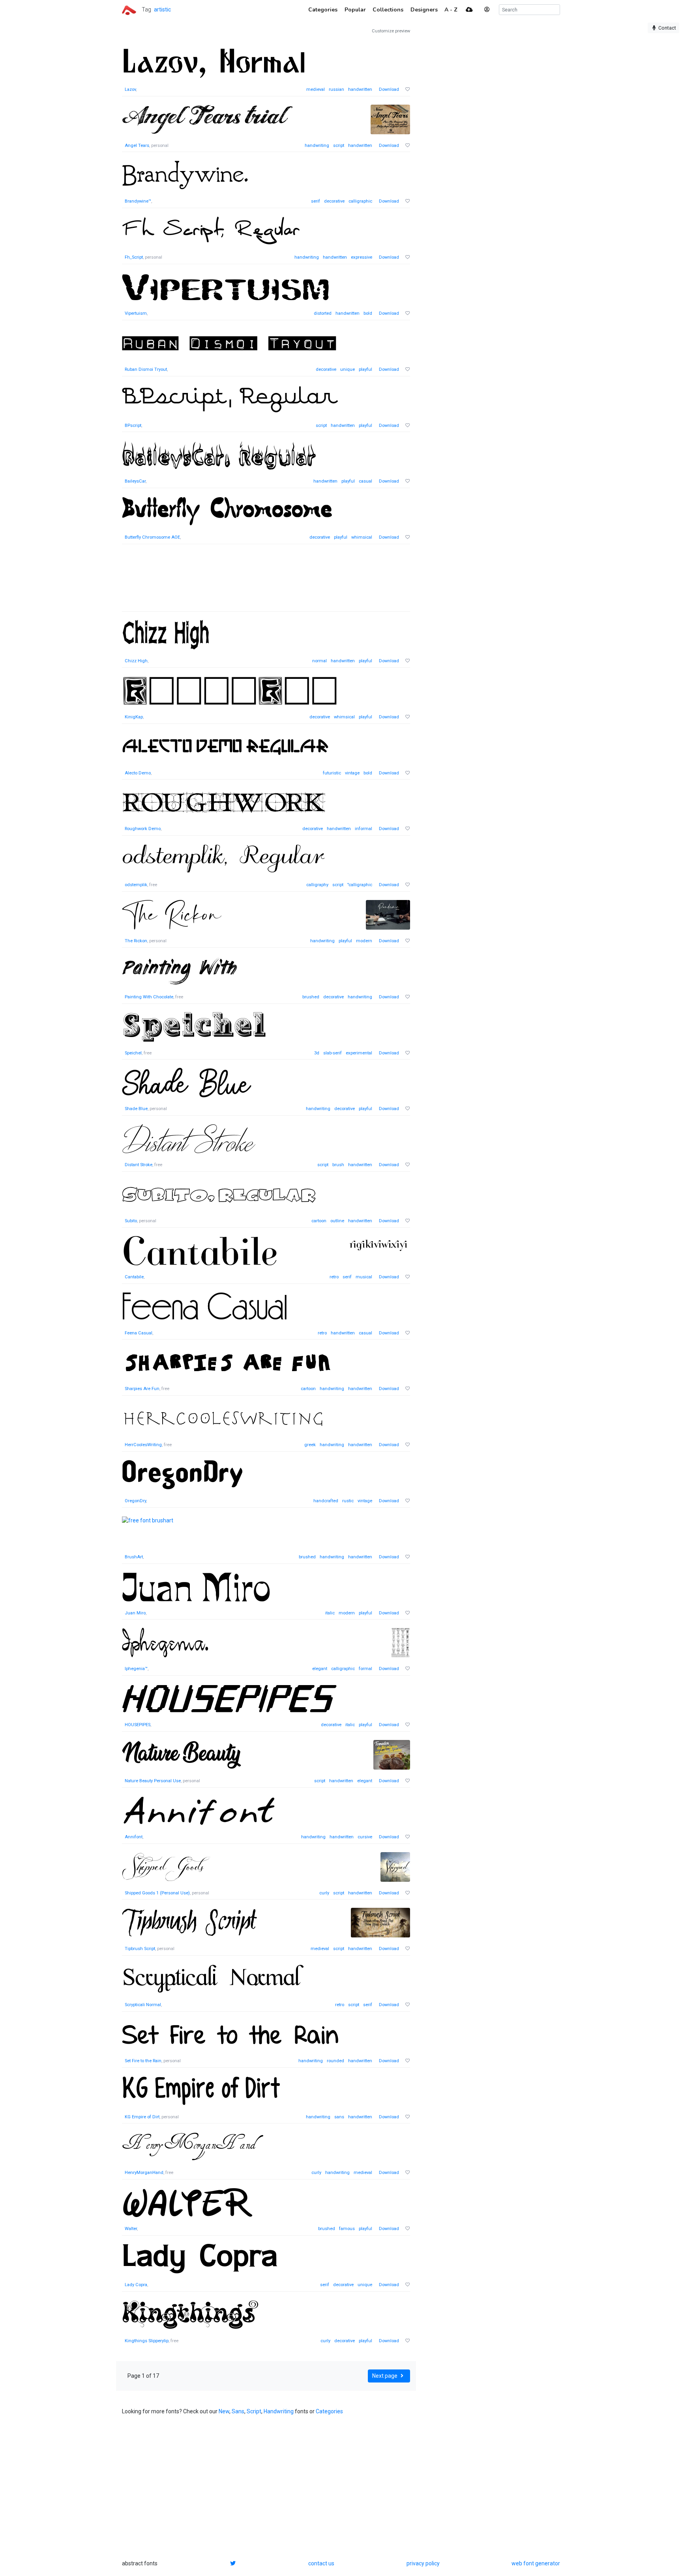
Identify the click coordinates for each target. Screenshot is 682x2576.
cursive (365, 1837)
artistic (162, 9)
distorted (323, 313)
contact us (321, 2563)
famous (347, 2229)
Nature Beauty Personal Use (153, 1781)
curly (324, 1893)
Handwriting (279, 2411)
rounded (335, 2061)
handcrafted (326, 1501)
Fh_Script (134, 257)
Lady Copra (136, 2285)
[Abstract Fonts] (129, 9)
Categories (329, 2411)
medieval (316, 89)
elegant (320, 1669)
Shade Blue (136, 1109)
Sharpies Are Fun (142, 1389)
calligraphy (317, 885)
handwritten (360, 89)
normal (319, 661)
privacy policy (423, 2563)
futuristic (332, 773)
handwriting (317, 146)
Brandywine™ (138, 201)
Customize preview (391, 31)
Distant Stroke (139, 1165)
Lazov (130, 89)
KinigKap (134, 717)
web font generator (536, 2563)
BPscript (133, 426)
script (339, 146)
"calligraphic (360, 885)
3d (317, 1053)
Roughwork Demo (143, 829)
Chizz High (136, 661)
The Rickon (136, 941)
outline (337, 1221)
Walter (131, 2229)
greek (310, 1445)
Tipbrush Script (140, 1949)
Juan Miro (135, 1613)
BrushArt (134, 1557)
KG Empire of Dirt (142, 2117)
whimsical (362, 537)
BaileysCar (135, 481)
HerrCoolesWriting (143, 1445)
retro (334, 1277)
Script (254, 2411)
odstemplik (136, 885)
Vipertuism (136, 313)
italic (330, 1613)
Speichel (133, 1053)
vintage (352, 773)
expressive (362, 257)
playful (365, 369)
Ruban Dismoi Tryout (146, 369)
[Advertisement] (266, 582)
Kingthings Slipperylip (147, 2341)
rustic (348, 1501)
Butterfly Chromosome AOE (152, 537)
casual (365, 481)
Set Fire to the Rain (143, 2061)
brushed (311, 997)
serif (316, 201)
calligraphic (360, 201)
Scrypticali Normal (143, 2005)
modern (364, 941)
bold (368, 313)
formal (365, 1669)
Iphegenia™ (136, 1669)
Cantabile (134, 1277)
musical (364, 1277)
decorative (334, 201)
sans (339, 2117)
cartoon (319, 1221)
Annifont (134, 1837)
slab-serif (333, 1053)
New (224, 2411)
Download (389, 89)
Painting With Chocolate (149, 997)
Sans (238, 2411)
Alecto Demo (138, 773)
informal (363, 829)
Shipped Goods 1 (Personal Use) (157, 1893)
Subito (131, 1221)
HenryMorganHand (144, 2173)
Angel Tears (137, 146)
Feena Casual (139, 1333)
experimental (359, 1053)
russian (336, 89)
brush (338, 1165)
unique (348, 369)
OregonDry (135, 1501)
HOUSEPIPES (138, 1725)
